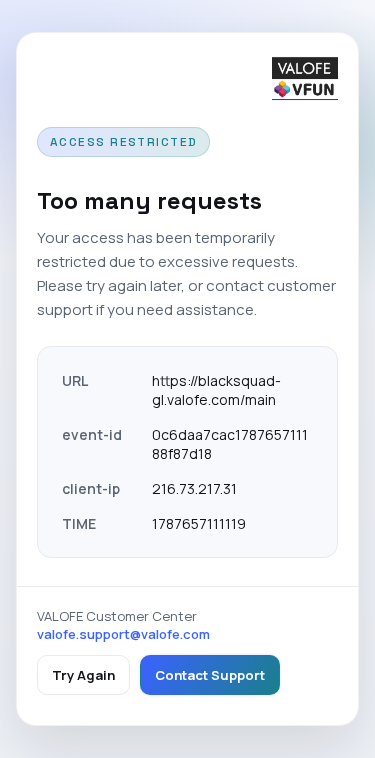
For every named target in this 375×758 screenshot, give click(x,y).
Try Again (83, 675)
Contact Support (210, 675)
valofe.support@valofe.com (123, 634)
